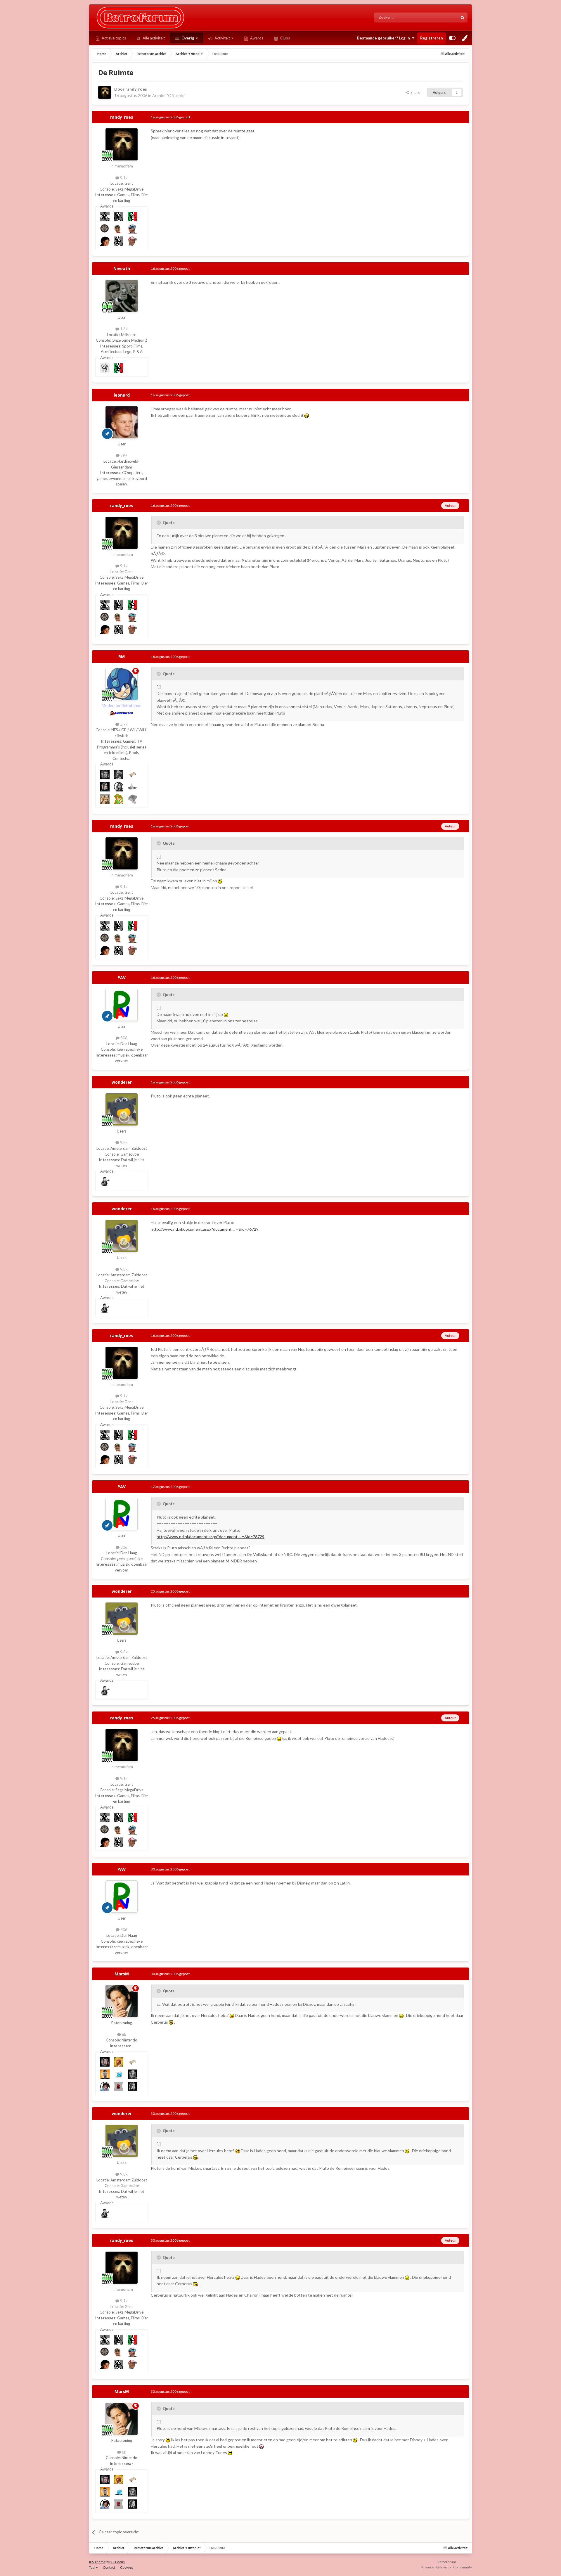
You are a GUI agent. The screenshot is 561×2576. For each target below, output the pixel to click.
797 (123, 455)
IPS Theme (97, 2562)
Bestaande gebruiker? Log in (384, 38)
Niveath (122, 268)
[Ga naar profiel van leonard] (122, 422)
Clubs (285, 38)
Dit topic (443, 17)
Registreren (432, 38)
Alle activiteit (153, 38)
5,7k (123, 724)
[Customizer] (452, 38)
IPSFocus (118, 2562)
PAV (122, 977)
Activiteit (222, 38)
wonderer (122, 1082)
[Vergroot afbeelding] (307, 415)
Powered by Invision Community (447, 2567)
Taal (92, 2567)
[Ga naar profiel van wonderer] (122, 1109)
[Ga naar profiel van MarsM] (122, 2001)
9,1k (123, 178)
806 (123, 1038)
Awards (256, 38)
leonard (122, 395)
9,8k (123, 1142)
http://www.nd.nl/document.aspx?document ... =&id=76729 (205, 1229)
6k (124, 2034)
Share (414, 92)
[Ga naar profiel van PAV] (122, 1005)
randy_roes (136, 89)
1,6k (123, 329)
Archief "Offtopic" (169, 95)
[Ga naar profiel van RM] (122, 684)
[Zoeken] (463, 18)
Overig (187, 38)
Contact (109, 2567)
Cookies (127, 2567)
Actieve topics (113, 38)
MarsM (122, 1974)
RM (122, 657)
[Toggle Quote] (159, 523)
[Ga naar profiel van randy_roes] (105, 92)
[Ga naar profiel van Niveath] (122, 296)
